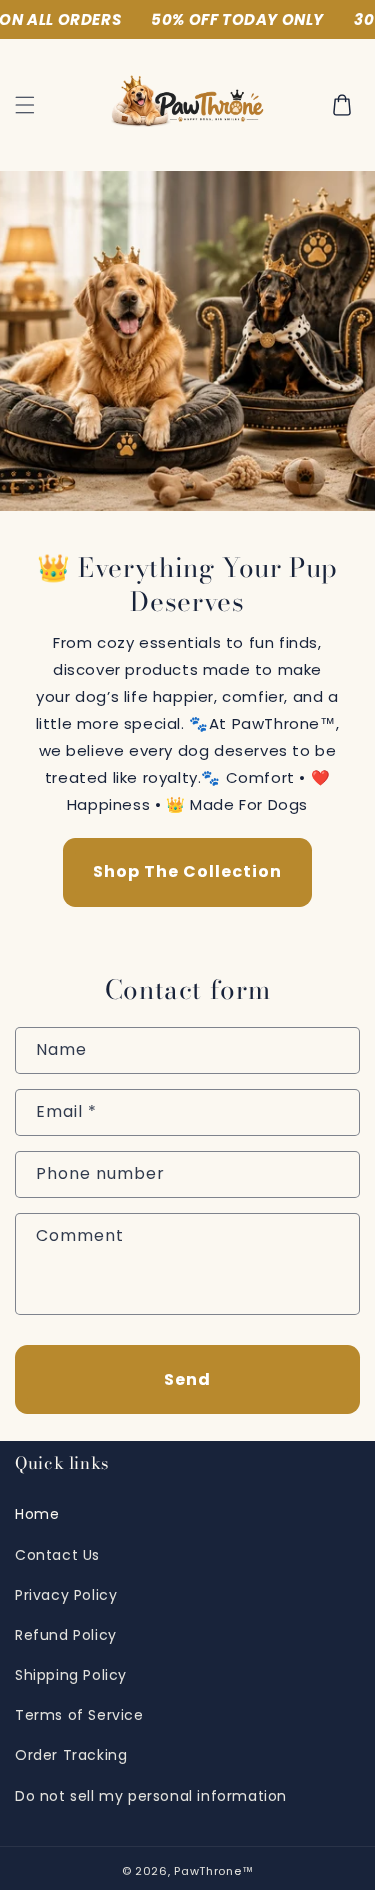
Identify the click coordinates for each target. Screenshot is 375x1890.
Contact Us (57, 1555)
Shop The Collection (187, 871)
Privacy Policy (66, 1595)
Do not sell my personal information (151, 1796)
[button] (25, 105)
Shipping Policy (71, 1675)
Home (37, 1514)
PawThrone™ (213, 1871)
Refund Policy (66, 1635)
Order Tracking (71, 1755)
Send (187, 1379)
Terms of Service (79, 1715)
